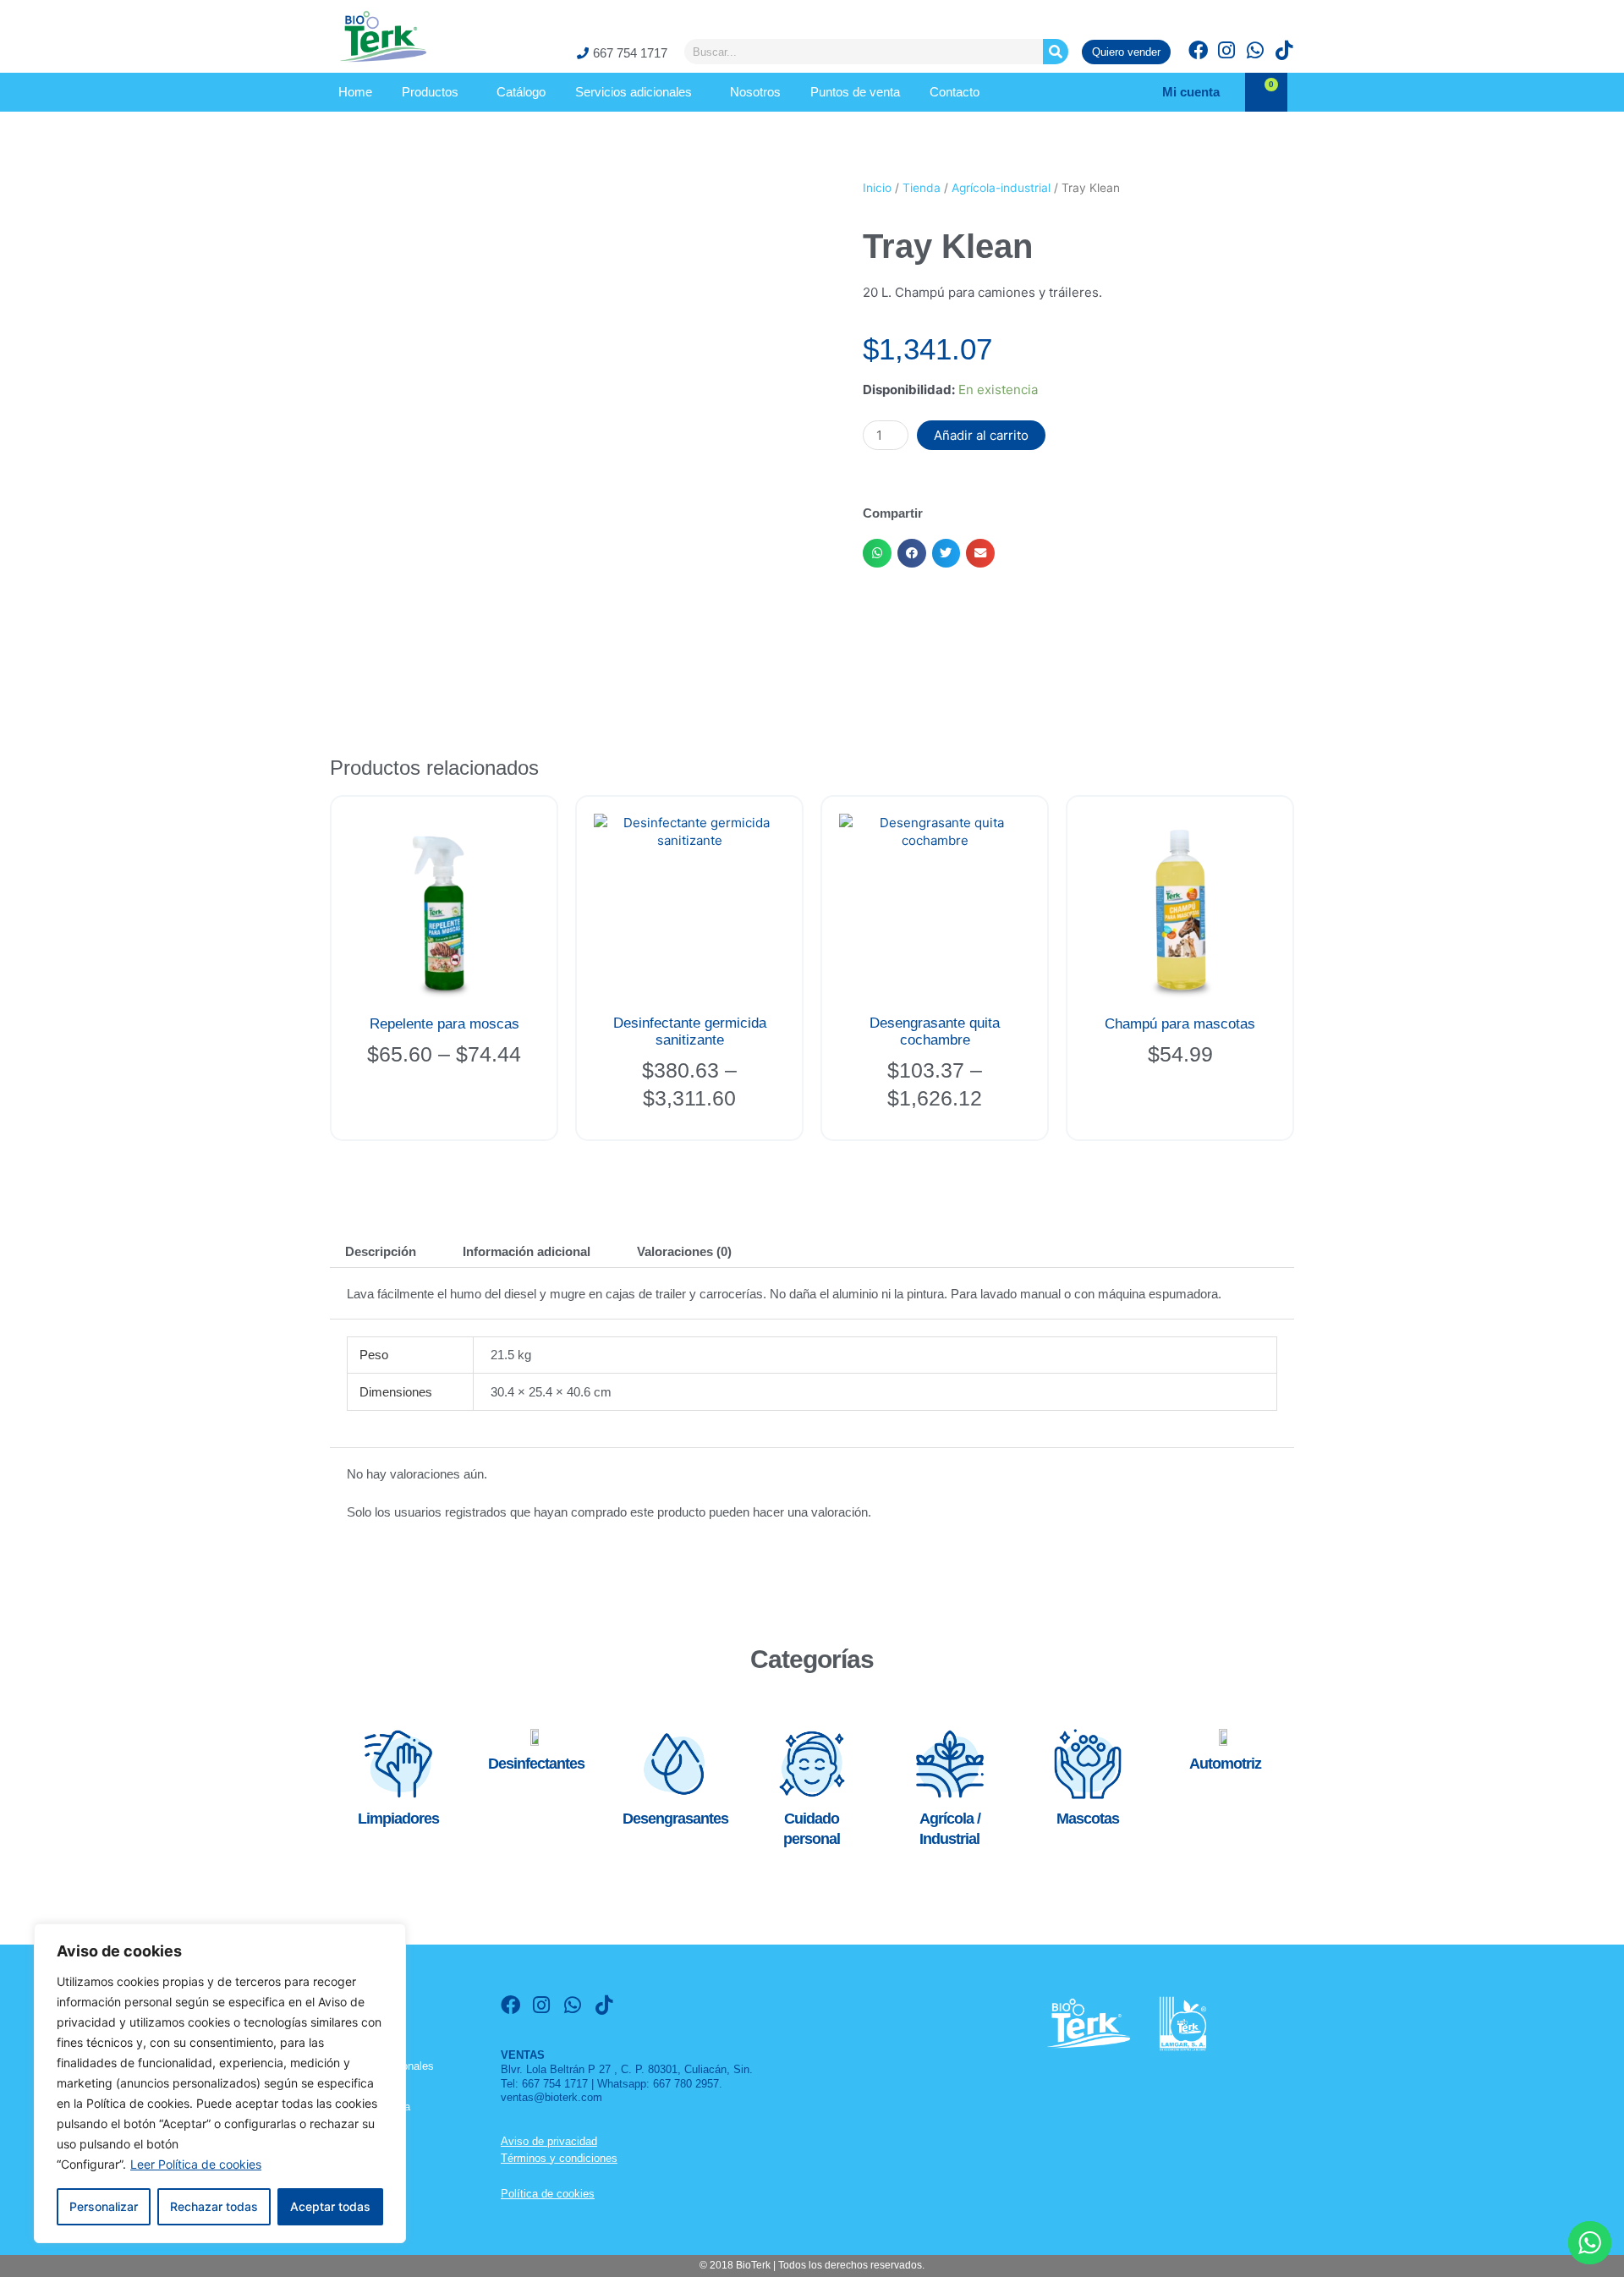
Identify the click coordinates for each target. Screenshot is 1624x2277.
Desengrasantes (675, 1819)
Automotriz (1225, 1764)
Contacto (955, 92)
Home (355, 92)
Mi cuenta (1191, 92)
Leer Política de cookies (196, 2164)
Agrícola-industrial (1001, 188)
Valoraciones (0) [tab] (684, 1251)
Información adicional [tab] (527, 1251)
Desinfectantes (536, 1764)
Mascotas (1088, 1819)
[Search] (1056, 52)
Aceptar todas (330, 2206)
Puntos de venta (855, 92)
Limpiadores (398, 1819)
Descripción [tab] (381, 1251)
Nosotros (755, 92)
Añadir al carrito (981, 435)
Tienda (922, 188)
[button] (877, 553)
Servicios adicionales (634, 92)
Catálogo (521, 92)
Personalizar (104, 2206)
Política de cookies (548, 2194)
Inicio (877, 188)
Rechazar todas (214, 2206)
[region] (220, 2083)
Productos (430, 92)
